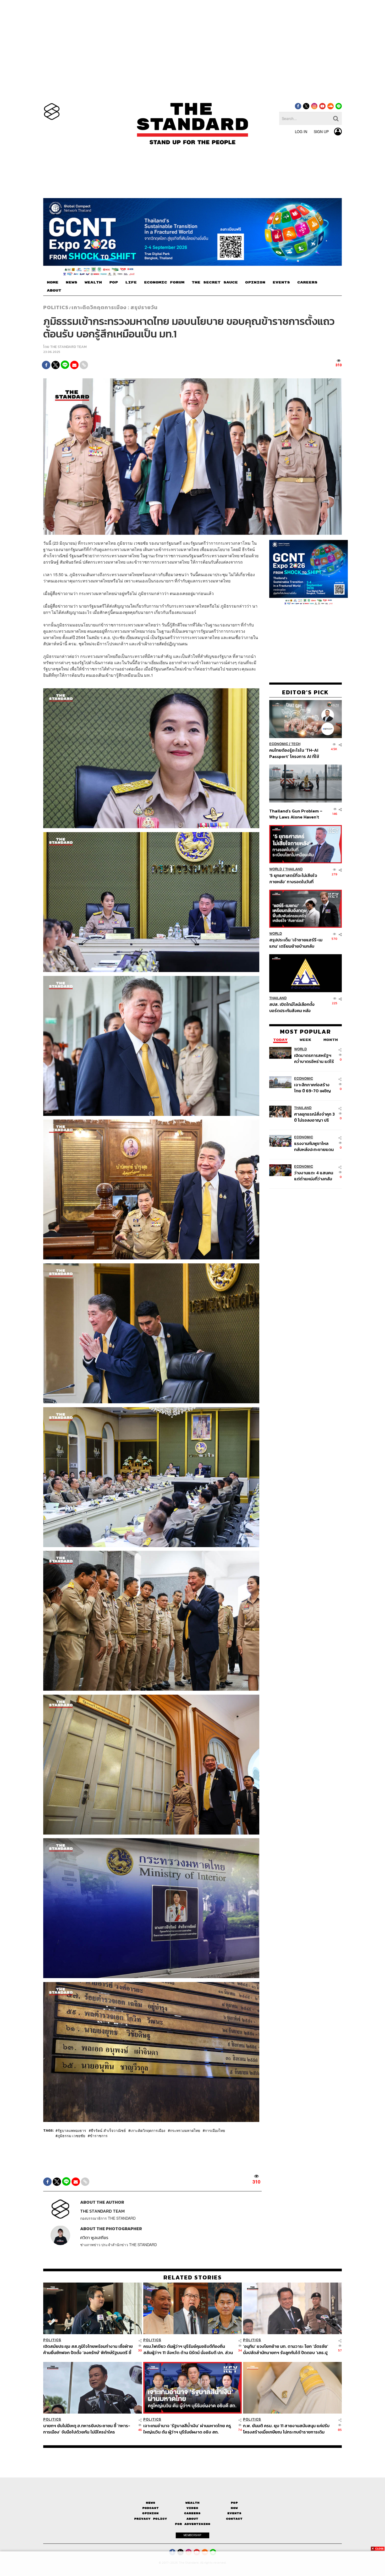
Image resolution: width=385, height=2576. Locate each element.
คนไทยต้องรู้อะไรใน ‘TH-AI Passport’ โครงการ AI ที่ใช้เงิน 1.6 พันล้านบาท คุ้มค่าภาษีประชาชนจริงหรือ (296, 753)
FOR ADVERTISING (193, 2524)
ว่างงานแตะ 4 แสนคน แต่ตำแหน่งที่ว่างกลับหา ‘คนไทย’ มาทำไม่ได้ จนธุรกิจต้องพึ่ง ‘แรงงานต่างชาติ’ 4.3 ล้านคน (314, 1175)
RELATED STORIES (193, 2277)
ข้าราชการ (99, 2135)
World (276, 869)
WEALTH (93, 282)
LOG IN (301, 132)
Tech (296, 744)
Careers (192, 2513)
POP (114, 282)
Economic (279, 744)
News (151, 2503)
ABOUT (54, 291)
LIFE (131, 282)
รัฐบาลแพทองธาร (72, 2130)
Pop (234, 2503)
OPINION (255, 282)
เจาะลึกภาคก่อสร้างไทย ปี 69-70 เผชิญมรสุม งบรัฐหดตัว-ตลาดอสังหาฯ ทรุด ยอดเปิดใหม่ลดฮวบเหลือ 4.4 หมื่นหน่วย (312, 1087)
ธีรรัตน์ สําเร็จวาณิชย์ (108, 2130)
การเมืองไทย (215, 2130)
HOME (53, 282)
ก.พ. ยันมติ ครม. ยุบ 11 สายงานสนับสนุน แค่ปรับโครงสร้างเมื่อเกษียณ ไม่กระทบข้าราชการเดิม (286, 2429)
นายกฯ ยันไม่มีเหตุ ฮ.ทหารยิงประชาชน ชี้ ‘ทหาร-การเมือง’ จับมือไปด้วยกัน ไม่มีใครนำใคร (87, 2429)
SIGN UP (321, 132)
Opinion (150, 2513)
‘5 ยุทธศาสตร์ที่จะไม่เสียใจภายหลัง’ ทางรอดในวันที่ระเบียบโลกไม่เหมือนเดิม (293, 878)
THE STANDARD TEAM (68, 347)
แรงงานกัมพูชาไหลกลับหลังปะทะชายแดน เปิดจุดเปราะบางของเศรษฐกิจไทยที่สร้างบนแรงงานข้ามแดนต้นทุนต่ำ (314, 1146)
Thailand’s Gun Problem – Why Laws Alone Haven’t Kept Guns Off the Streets (296, 814)
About (192, 2519)
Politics (56, 307)
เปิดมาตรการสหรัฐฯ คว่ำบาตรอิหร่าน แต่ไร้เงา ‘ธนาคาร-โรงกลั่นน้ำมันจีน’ (314, 1058)
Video (192, 2508)
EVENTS (281, 282)
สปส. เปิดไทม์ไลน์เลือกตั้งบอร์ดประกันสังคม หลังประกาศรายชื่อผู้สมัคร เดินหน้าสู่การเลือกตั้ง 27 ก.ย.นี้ (294, 1007)
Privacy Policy (151, 2519)
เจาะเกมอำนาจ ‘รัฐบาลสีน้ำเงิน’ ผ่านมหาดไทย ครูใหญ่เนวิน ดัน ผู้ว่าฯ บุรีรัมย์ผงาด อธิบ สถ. (187, 2429)
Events (234, 2513)
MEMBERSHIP (192, 2535)
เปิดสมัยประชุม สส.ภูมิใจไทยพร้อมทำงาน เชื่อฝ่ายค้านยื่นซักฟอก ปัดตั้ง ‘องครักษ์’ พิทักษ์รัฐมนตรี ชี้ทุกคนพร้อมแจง (88, 2349)
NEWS (71, 282)
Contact (234, 2519)
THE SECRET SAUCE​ (215, 282)
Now (234, 2508)
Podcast (150, 2508)
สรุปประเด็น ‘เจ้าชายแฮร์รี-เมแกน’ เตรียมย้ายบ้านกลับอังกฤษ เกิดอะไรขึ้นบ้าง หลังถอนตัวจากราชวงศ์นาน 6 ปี (296, 943)
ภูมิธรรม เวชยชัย (71, 2135)
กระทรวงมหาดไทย (185, 2130)
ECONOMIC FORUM (164, 282)
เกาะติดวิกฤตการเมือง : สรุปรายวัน (115, 307)
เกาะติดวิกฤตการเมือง (148, 2130)
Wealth (192, 2503)
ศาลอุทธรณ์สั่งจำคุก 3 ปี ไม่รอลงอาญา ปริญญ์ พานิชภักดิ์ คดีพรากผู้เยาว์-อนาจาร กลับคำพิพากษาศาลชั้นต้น (315, 1117)
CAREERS (307, 282)
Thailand (294, 869)
